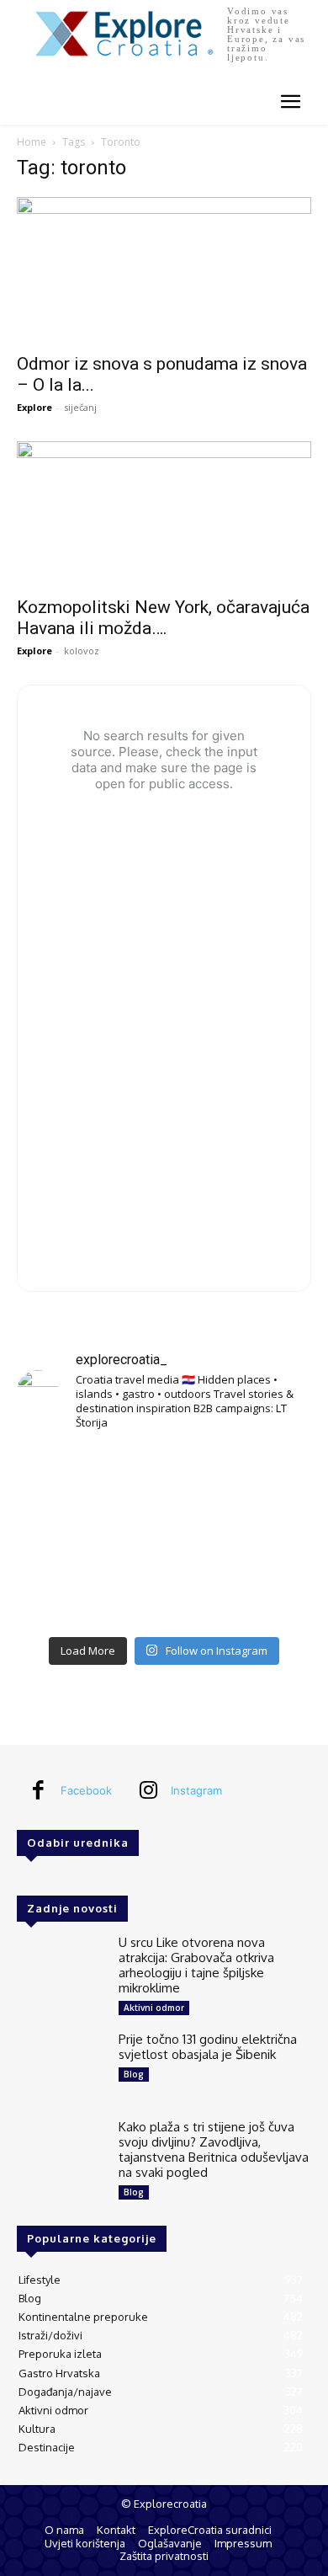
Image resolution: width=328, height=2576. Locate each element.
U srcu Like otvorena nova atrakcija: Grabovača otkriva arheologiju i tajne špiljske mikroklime (196, 1965)
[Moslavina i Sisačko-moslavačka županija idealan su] (265, 1597)
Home (32, 142)
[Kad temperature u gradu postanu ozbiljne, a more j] (63, 1597)
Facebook (86, 1790)
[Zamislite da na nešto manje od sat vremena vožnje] (63, 1536)
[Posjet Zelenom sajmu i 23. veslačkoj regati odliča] (164, 1597)
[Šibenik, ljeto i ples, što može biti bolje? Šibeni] (265, 1476)
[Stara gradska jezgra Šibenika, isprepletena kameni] (63, 1476)
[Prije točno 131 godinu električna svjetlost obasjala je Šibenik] (61, 2067)
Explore (34, 407)
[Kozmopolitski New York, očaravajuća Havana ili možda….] (164, 514)
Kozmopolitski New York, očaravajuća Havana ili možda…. (163, 618)
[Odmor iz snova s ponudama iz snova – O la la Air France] (164, 270)
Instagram (196, 1790)
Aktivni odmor (154, 2008)
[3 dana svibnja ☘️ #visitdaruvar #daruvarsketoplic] (265, 1536)
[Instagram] (148, 1791)
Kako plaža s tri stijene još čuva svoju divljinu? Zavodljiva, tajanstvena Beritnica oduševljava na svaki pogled (214, 2149)
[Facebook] (38, 1791)
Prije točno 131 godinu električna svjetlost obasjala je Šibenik (208, 2047)
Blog (134, 2074)
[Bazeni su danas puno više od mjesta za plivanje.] (164, 1476)
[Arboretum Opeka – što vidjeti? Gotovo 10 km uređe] (164, 1536)
